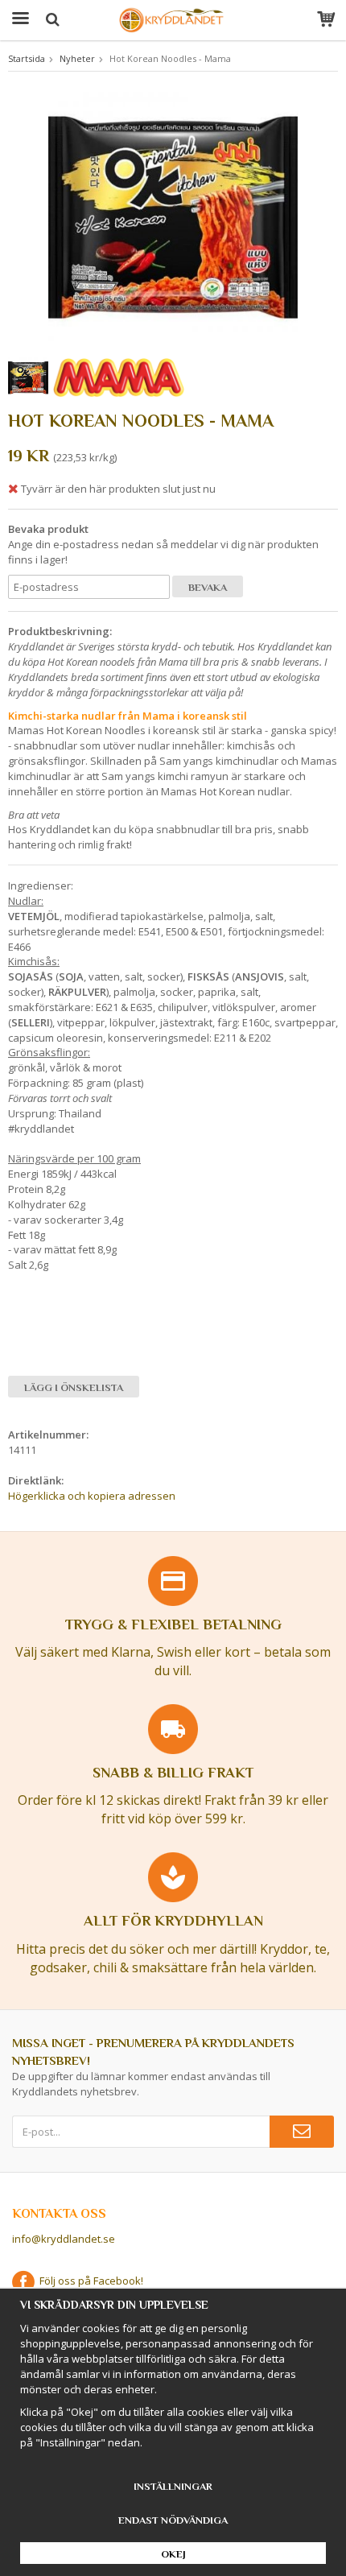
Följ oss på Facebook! (89, 2281)
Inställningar (173, 2486)
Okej (173, 2554)
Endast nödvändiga (173, 2520)
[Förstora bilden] (173, 215)
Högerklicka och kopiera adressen (92, 1496)
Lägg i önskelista (74, 1387)
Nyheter (77, 58)
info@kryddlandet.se (64, 2239)
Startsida (27, 58)
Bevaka (208, 587)
